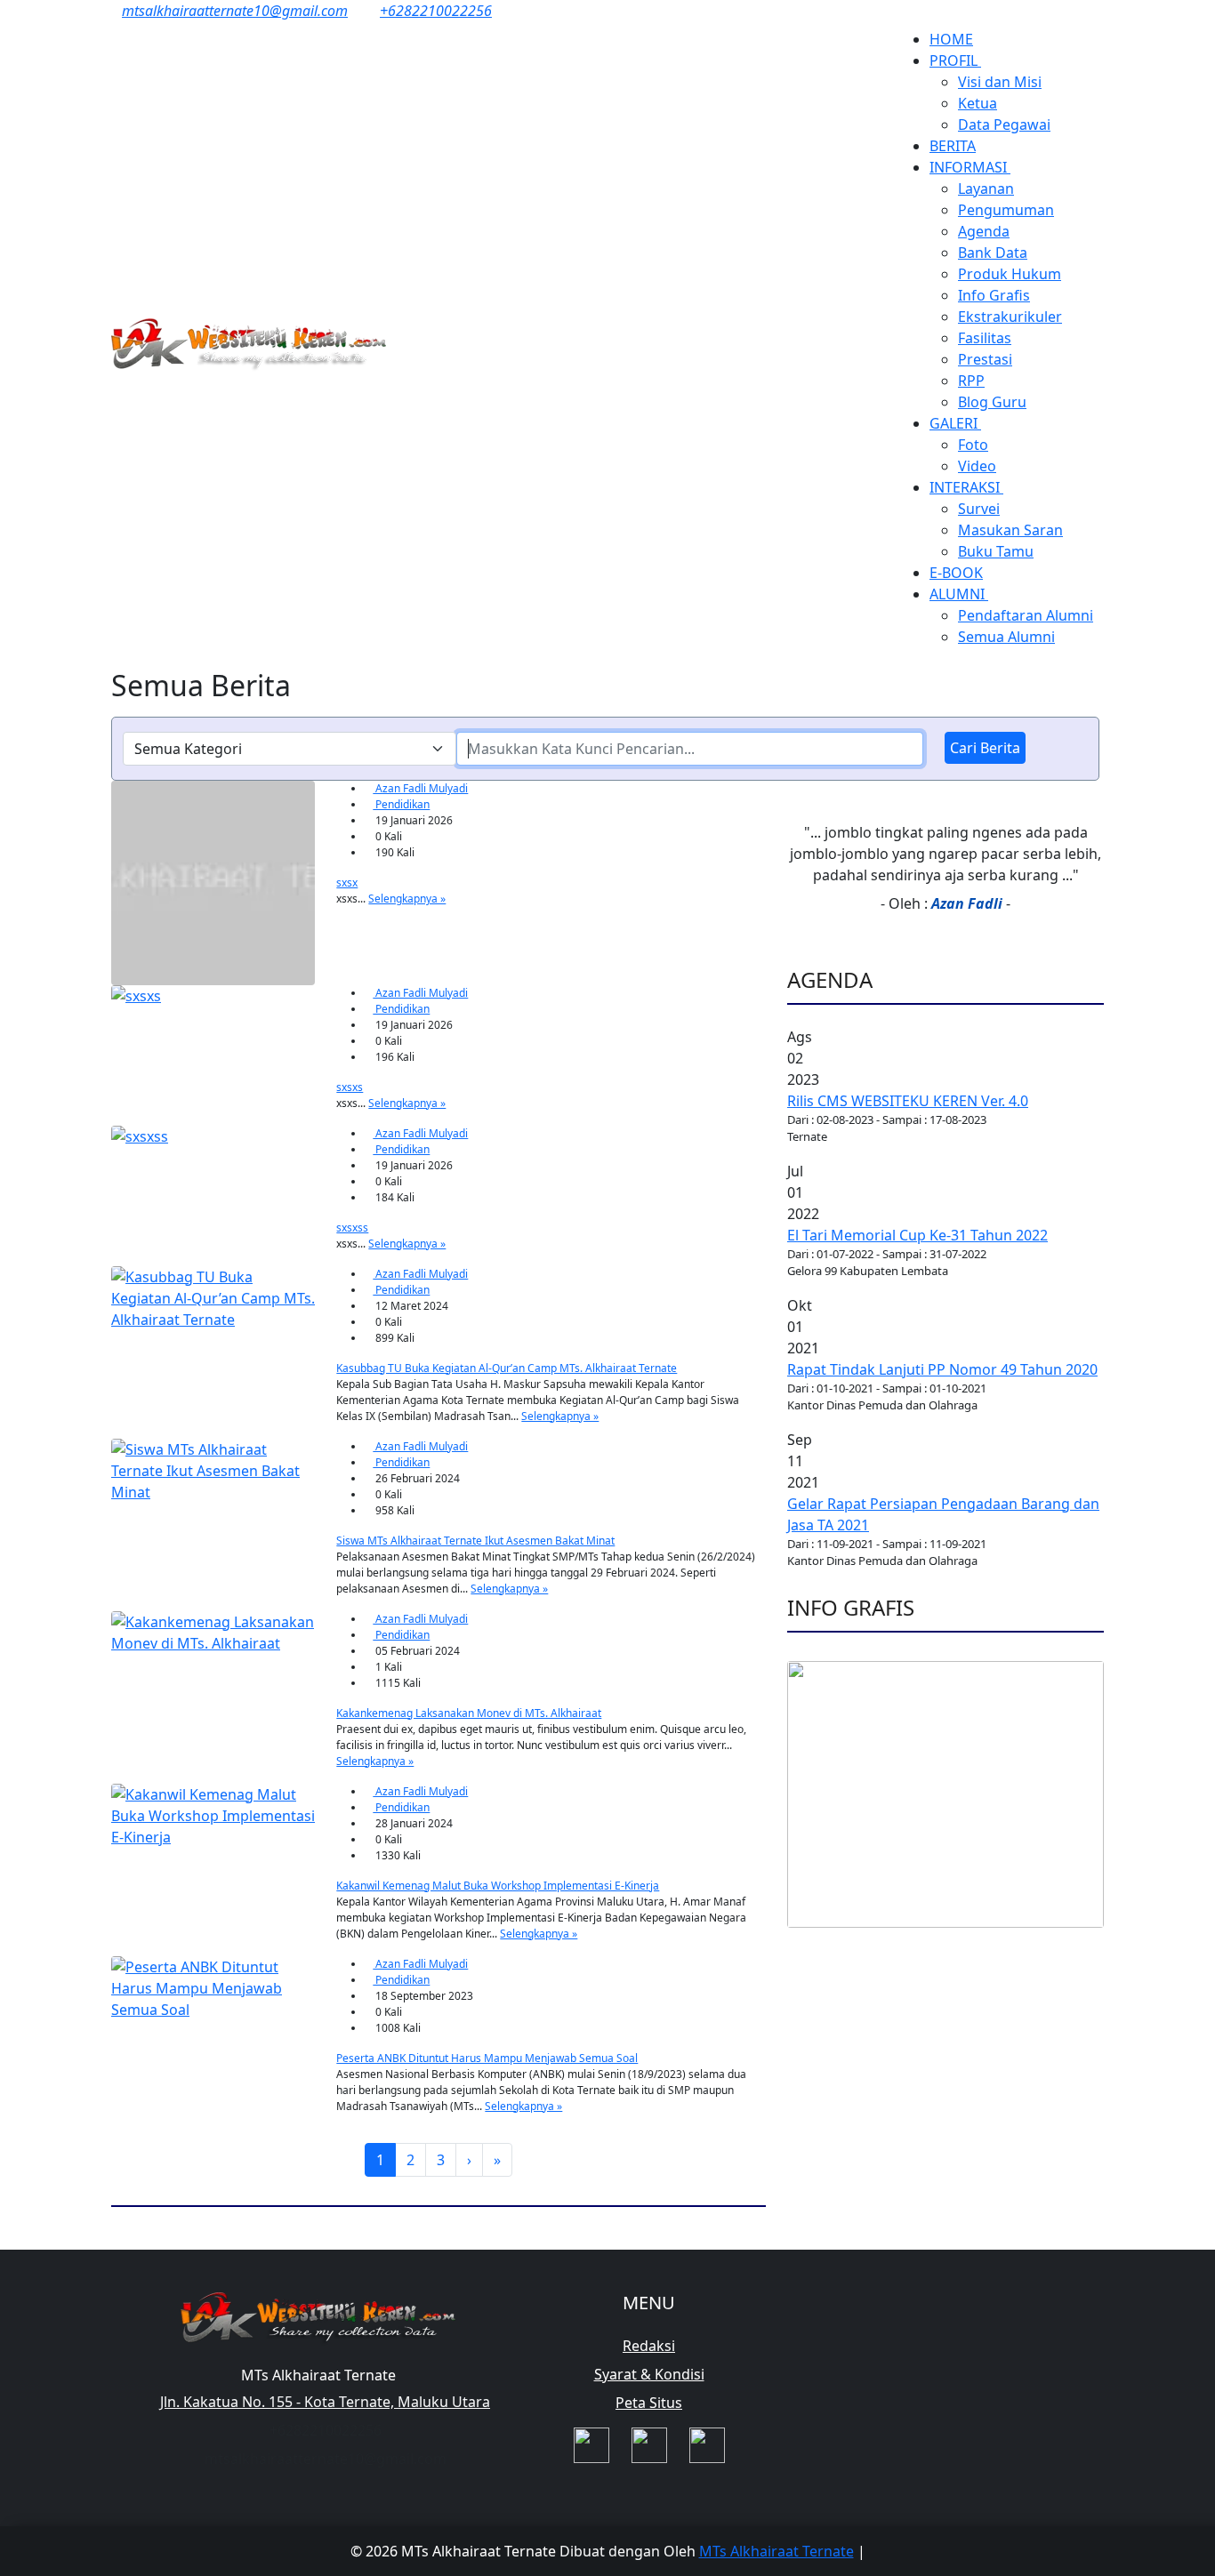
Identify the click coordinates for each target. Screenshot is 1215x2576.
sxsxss (352, 1228)
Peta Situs (649, 2403)
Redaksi (649, 2346)
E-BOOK (956, 573)
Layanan (986, 189)
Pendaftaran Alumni (1026, 615)
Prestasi (985, 359)
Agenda (984, 231)
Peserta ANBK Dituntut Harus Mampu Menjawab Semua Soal (487, 2058)
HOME (951, 39)
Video (977, 466)
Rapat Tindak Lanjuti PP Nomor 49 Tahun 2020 (942, 1369)
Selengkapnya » (407, 899)
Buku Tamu (996, 551)
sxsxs (350, 1087)
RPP (971, 381)
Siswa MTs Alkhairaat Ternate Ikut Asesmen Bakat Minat (475, 1541)
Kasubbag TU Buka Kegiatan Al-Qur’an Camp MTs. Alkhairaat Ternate (507, 1368)
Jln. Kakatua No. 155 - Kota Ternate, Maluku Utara (325, 2402)
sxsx (347, 883)
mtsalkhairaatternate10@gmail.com (235, 11)
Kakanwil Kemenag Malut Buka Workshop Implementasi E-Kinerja (498, 1886)
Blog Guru (992, 402)
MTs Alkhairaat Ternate (776, 2551)
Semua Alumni (1006, 637)
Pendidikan (401, 804)
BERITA (953, 146)
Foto (973, 445)
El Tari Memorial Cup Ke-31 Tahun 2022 (917, 1235)
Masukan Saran (1010, 530)
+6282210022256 (436, 11)
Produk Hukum (1010, 274)
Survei (979, 509)
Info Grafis (994, 295)
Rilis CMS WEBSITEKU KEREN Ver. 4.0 (908, 1101)
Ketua (978, 103)
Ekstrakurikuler (1010, 317)
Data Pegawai (1004, 124)
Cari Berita (985, 748)
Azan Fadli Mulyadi (420, 788)
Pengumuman (1006, 210)
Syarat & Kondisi (649, 2374)
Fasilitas (985, 338)
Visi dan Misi (1000, 82)
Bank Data (993, 253)
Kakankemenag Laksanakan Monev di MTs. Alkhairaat (469, 1713)
